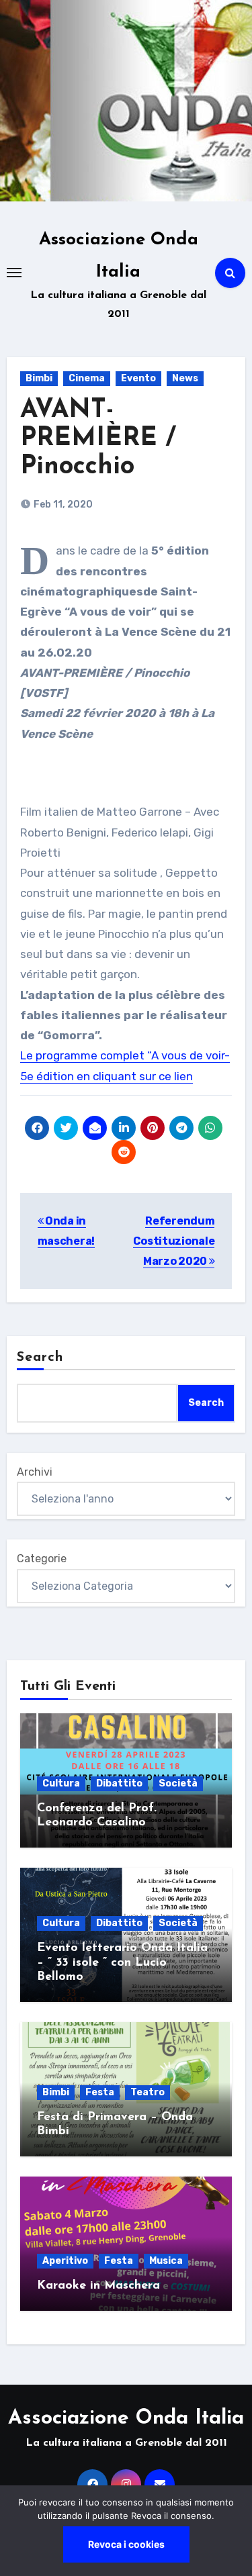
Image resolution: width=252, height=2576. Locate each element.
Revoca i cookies (126, 2544)
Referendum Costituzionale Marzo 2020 (174, 1241)
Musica (166, 2261)
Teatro (148, 2092)
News (185, 378)
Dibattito (119, 1783)
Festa (100, 2092)
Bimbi (39, 378)
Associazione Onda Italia (126, 2419)
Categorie (42, 1559)
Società (178, 1783)
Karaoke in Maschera (98, 2286)
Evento (138, 378)
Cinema (87, 378)
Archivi (35, 1472)
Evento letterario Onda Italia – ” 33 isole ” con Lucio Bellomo (122, 1963)
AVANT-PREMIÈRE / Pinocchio (98, 439)
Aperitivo (65, 2261)
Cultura (61, 1783)
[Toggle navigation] (14, 273)
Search (40, 1357)
